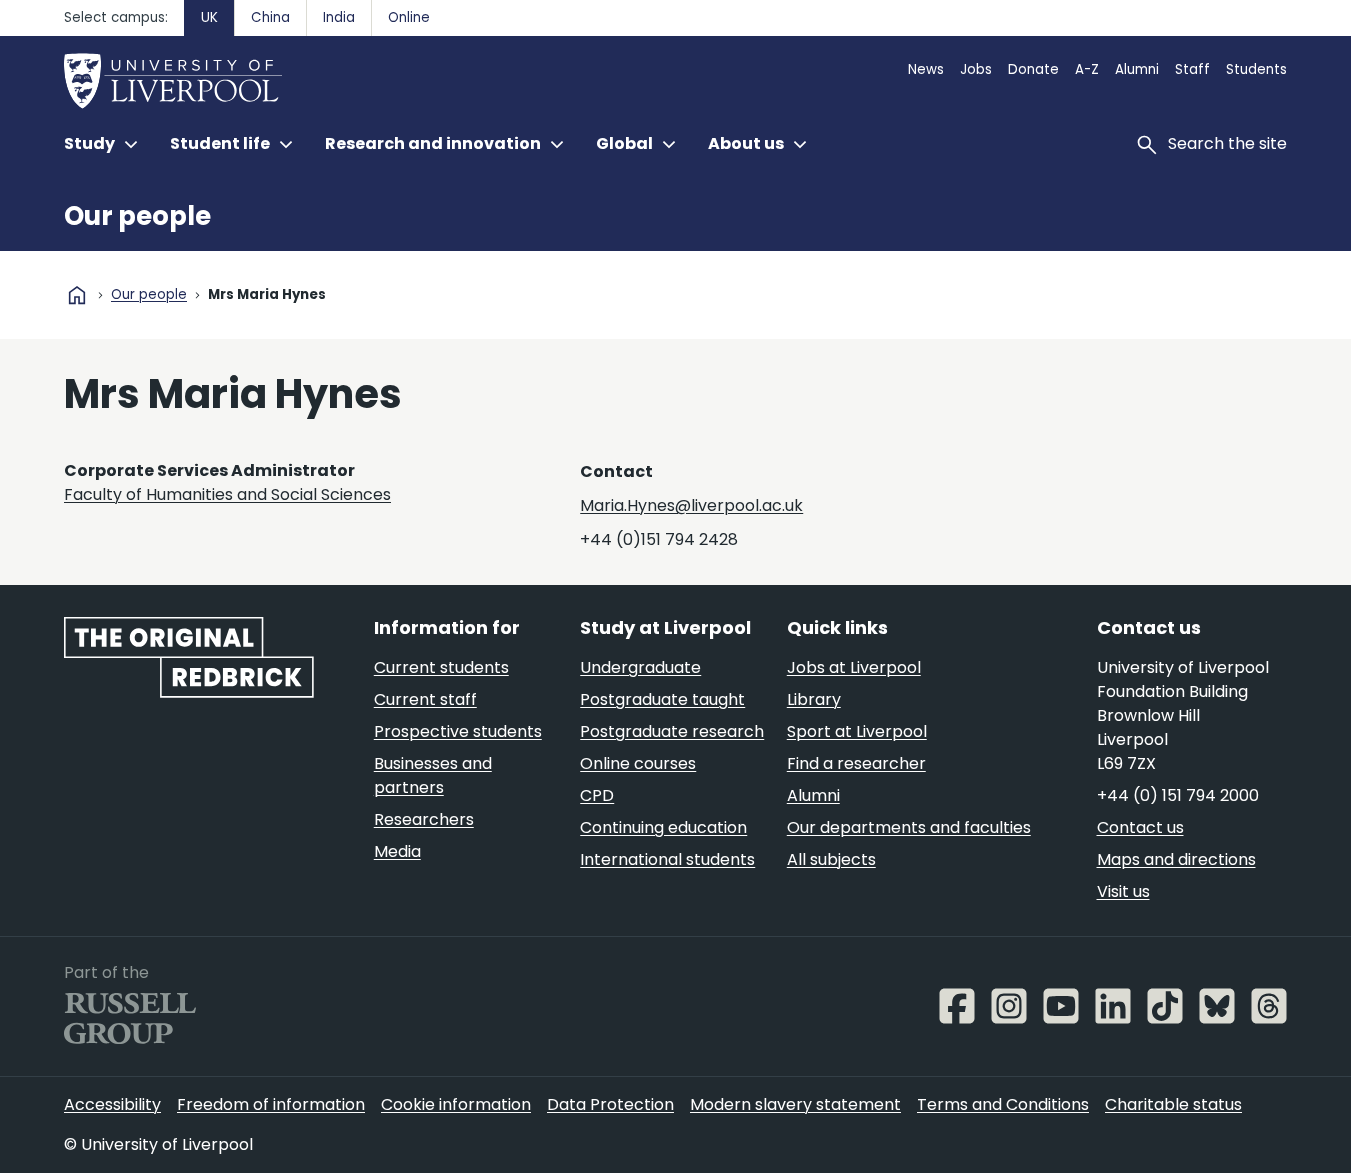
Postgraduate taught (662, 699)
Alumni (1137, 69)
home (77, 295)
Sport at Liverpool (857, 731)
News (926, 69)
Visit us (1123, 891)
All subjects (831, 859)
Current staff (425, 699)
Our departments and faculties (909, 827)
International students (667, 859)
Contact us (1140, 827)
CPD (597, 795)
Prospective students (458, 731)
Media (397, 851)
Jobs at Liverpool (854, 667)
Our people (137, 216)
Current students (441, 667)
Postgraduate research (672, 731)
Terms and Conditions (1003, 1104)
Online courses (638, 763)
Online (409, 17)
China (270, 17)
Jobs (976, 69)
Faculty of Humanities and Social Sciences (227, 494)
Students (1256, 69)
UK (209, 17)
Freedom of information (271, 1104)
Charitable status (1173, 1104)
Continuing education (663, 827)
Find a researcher (856, 763)
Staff (1192, 69)
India (339, 17)
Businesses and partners (433, 775)
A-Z (1087, 69)
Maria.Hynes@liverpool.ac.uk (691, 505)
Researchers (424, 819)
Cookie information (456, 1104)
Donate (1033, 69)
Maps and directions (1176, 859)
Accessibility (112, 1104)
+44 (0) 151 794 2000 (1178, 795)
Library (814, 699)
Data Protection (610, 1104)
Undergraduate (640, 667)
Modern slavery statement (795, 1104)
